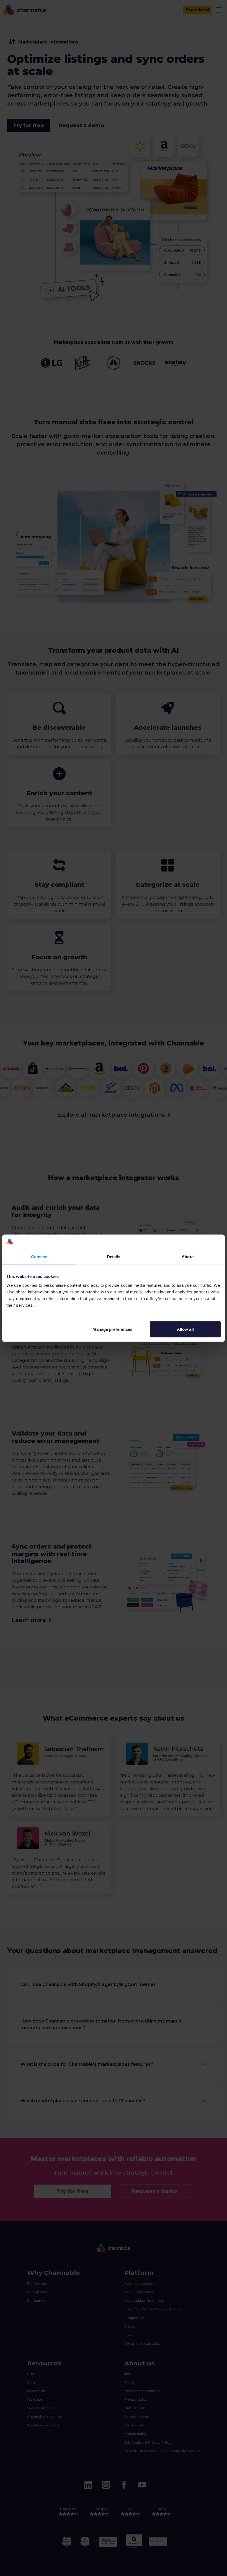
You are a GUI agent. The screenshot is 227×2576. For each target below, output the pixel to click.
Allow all (185, 1329)
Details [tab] (114, 1257)
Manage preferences (112, 1329)
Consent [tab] (39, 1257)
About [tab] (188, 1257)
